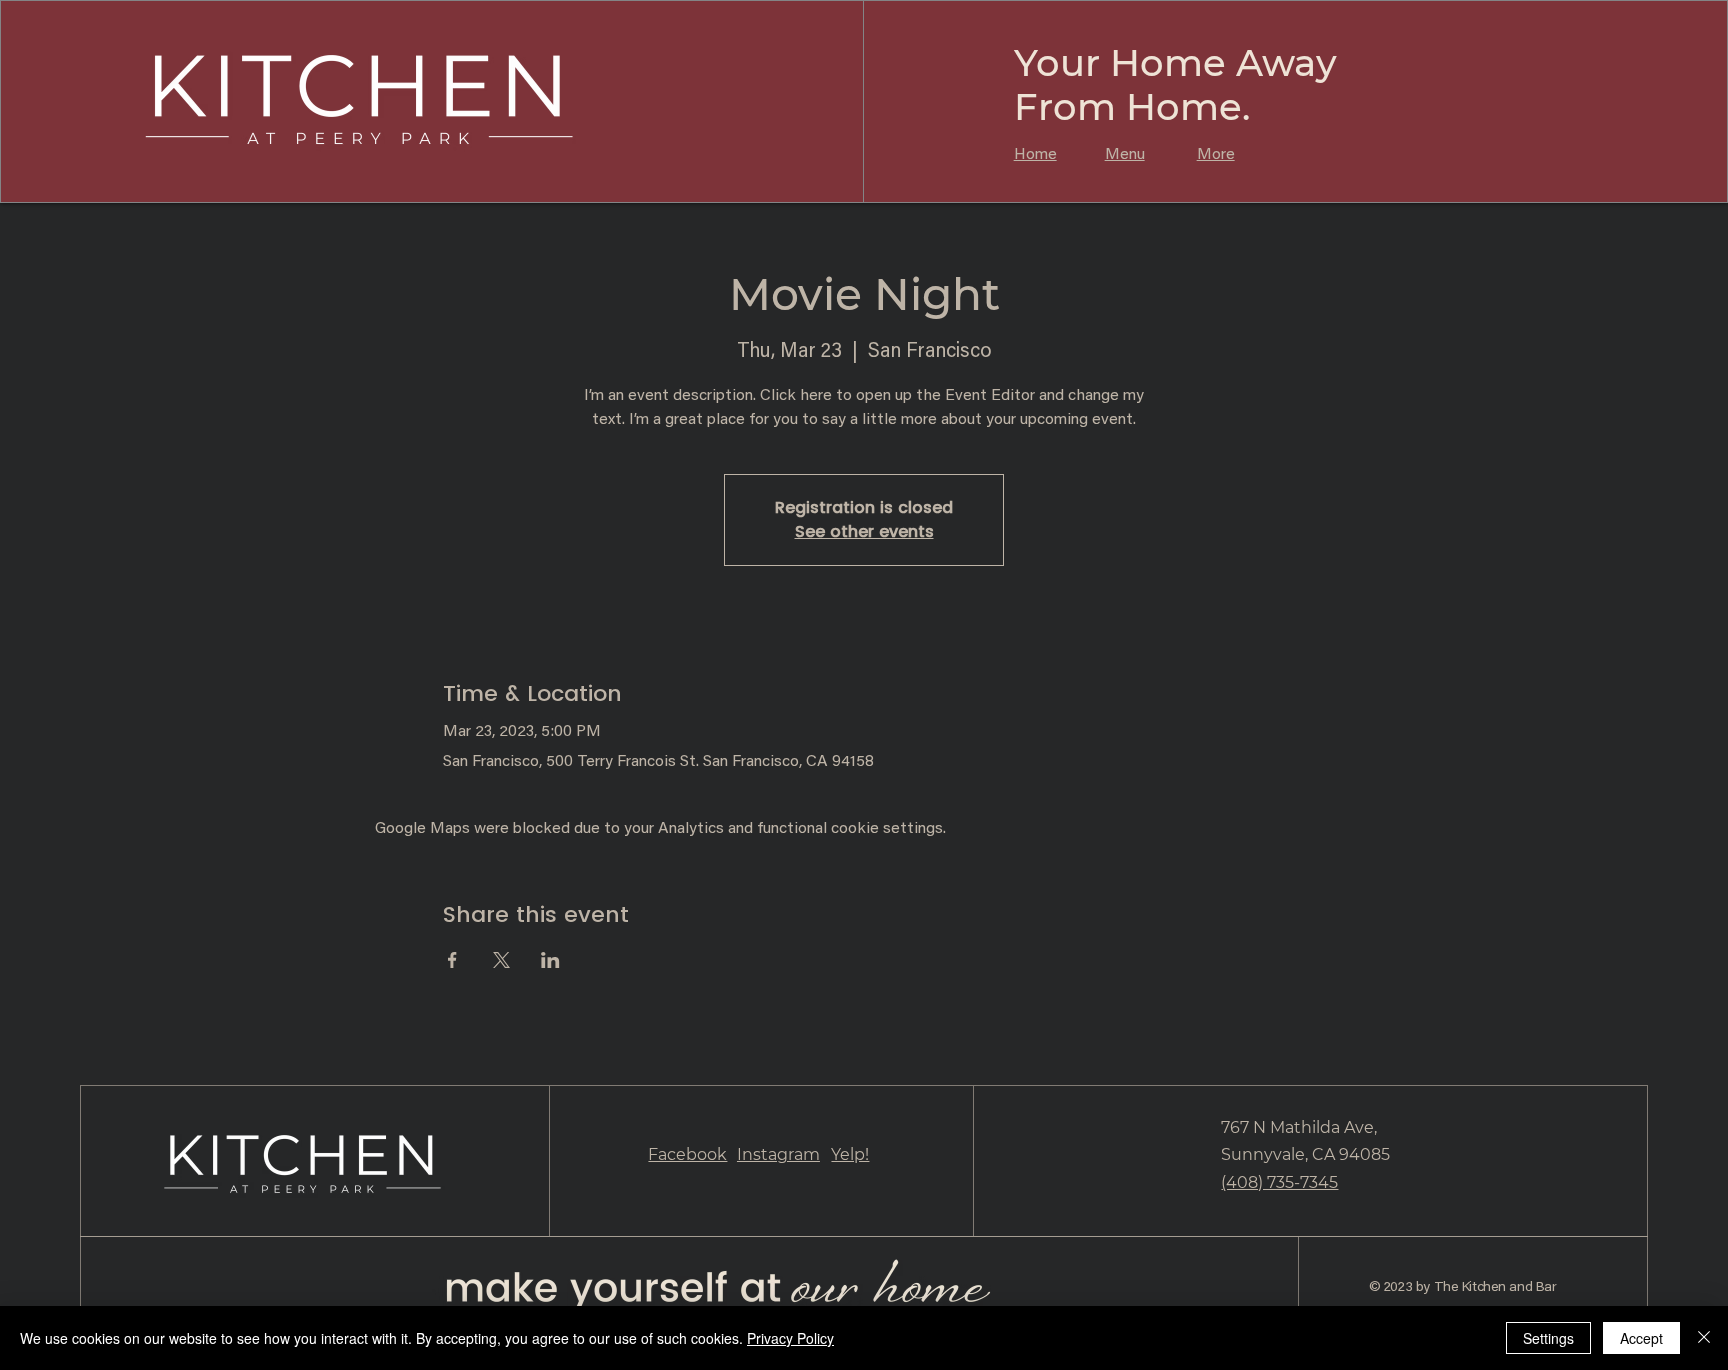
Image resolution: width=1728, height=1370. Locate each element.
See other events (864, 531)
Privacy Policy (790, 1338)
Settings (1548, 1338)
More (1216, 155)
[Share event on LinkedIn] (550, 960)
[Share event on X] (501, 960)
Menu (1125, 155)
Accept (1641, 1338)
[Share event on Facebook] (452, 960)
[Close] (1704, 1338)
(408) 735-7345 (1279, 1182)
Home (1035, 155)
